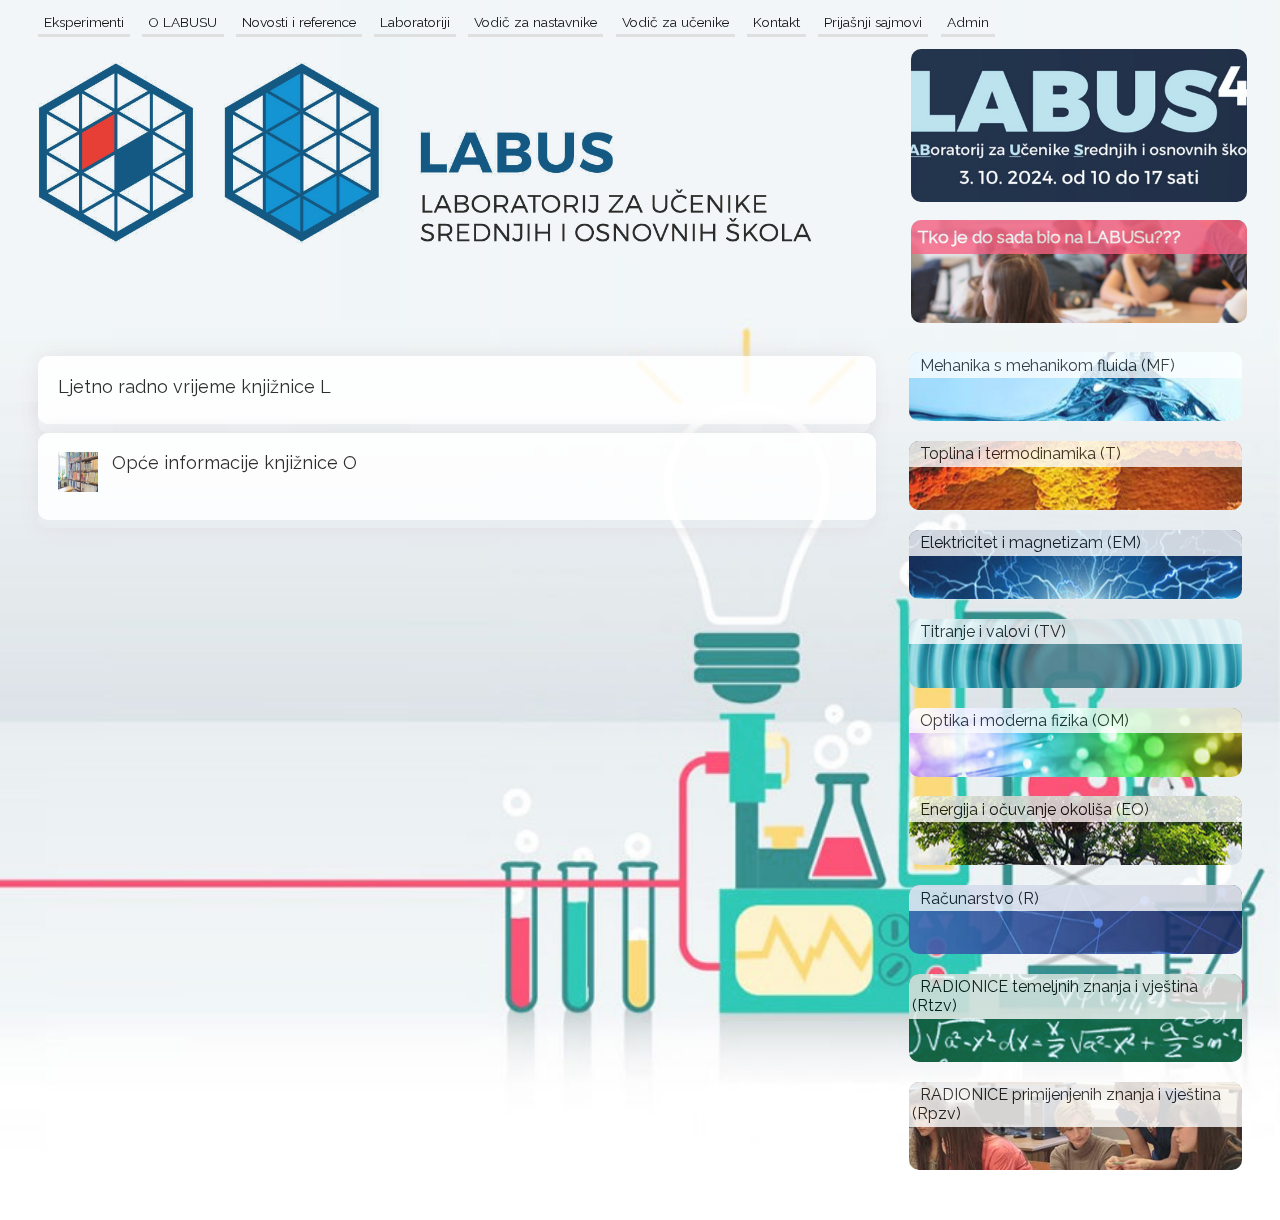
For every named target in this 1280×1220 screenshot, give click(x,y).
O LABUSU (182, 22)
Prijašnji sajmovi (873, 22)
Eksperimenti (84, 22)
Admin (968, 22)
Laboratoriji (415, 22)
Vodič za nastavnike (535, 22)
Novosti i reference (299, 22)
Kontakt (776, 22)
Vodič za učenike (675, 22)
